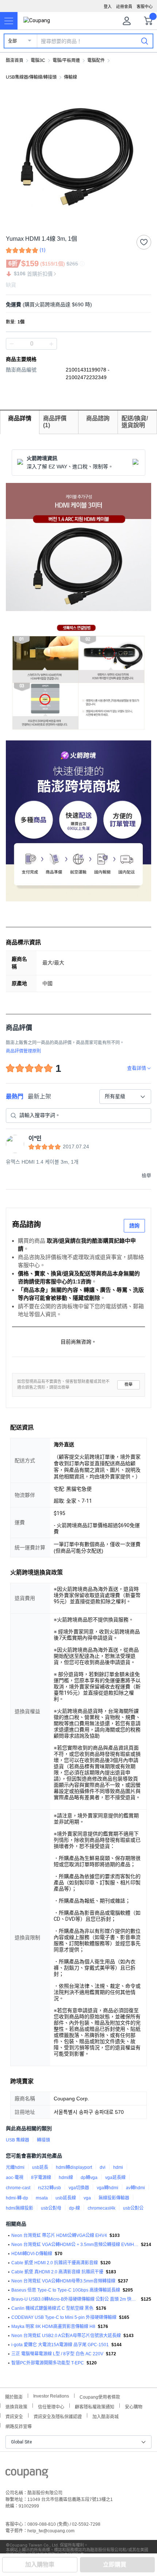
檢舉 (129, 1385)
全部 (12, 41)
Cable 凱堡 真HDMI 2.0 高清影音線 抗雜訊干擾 (57, 2272)
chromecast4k (102, 2208)
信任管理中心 (51, 2406)
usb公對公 (133, 2208)
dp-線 (74, 2208)
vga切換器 (79, 2188)
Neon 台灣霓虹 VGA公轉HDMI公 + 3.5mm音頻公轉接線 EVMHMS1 (75, 2245)
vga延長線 (115, 2178)
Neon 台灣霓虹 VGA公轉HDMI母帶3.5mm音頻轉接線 (63, 2281)
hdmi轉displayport (74, 2167)
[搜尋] (145, 41)
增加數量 (12, 344)
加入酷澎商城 (106, 2416)
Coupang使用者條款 (100, 2396)
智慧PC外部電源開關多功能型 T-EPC (48, 2363)
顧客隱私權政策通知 (95, 2406)
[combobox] (125, 1097)
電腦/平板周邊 (66, 60)
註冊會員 (124, 7)
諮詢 (134, 1226)
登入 (108, 7)
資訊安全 (14, 2416)
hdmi (118, 2167)
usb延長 (40, 2167)
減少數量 (51, 344)
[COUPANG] (27, 2475)
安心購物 (134, 2406)
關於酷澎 (14, 2396)
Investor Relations (51, 2396)
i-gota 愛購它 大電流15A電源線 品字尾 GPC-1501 (60, 2345)
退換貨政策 (16, 2406)
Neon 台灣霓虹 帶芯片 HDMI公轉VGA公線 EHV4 (59, 2235)
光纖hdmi (15, 2167)
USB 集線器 (18, 2140)
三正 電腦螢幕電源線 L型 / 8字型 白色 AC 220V (57, 2354)
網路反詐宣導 (19, 2426)
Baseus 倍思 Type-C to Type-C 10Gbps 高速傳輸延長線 (66, 2290)
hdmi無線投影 (20, 2208)
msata (42, 2198)
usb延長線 (66, 2198)
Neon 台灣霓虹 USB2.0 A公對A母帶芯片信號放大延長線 (66, 2336)
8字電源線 (41, 2178)
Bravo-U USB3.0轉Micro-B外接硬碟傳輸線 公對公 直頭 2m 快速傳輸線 (75, 2299)
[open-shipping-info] (76, 305)
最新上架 (39, 1096)
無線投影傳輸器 (114, 2198)
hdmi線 (66, 2178)
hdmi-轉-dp (17, 2198)
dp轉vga (89, 2178)
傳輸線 (70, 77)
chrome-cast (18, 2188)
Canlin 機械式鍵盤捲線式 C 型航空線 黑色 (52, 2308)
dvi (103, 2167)
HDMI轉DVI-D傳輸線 (32, 2254)
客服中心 (145, 7)
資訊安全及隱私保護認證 (58, 2416)
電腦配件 (96, 60)
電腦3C (38, 60)
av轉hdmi (135, 2188)
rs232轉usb (49, 2188)
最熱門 (15, 1096)
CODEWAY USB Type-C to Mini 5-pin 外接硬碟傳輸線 (64, 2317)
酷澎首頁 (15, 60)
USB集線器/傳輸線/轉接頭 (31, 77)
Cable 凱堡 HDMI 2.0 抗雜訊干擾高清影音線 (55, 2263)
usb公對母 (51, 2208)
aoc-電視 (15, 2178)
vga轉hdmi (108, 2188)
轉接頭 (43, 2140)
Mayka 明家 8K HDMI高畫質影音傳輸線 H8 (53, 2327)
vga (87, 2198)
